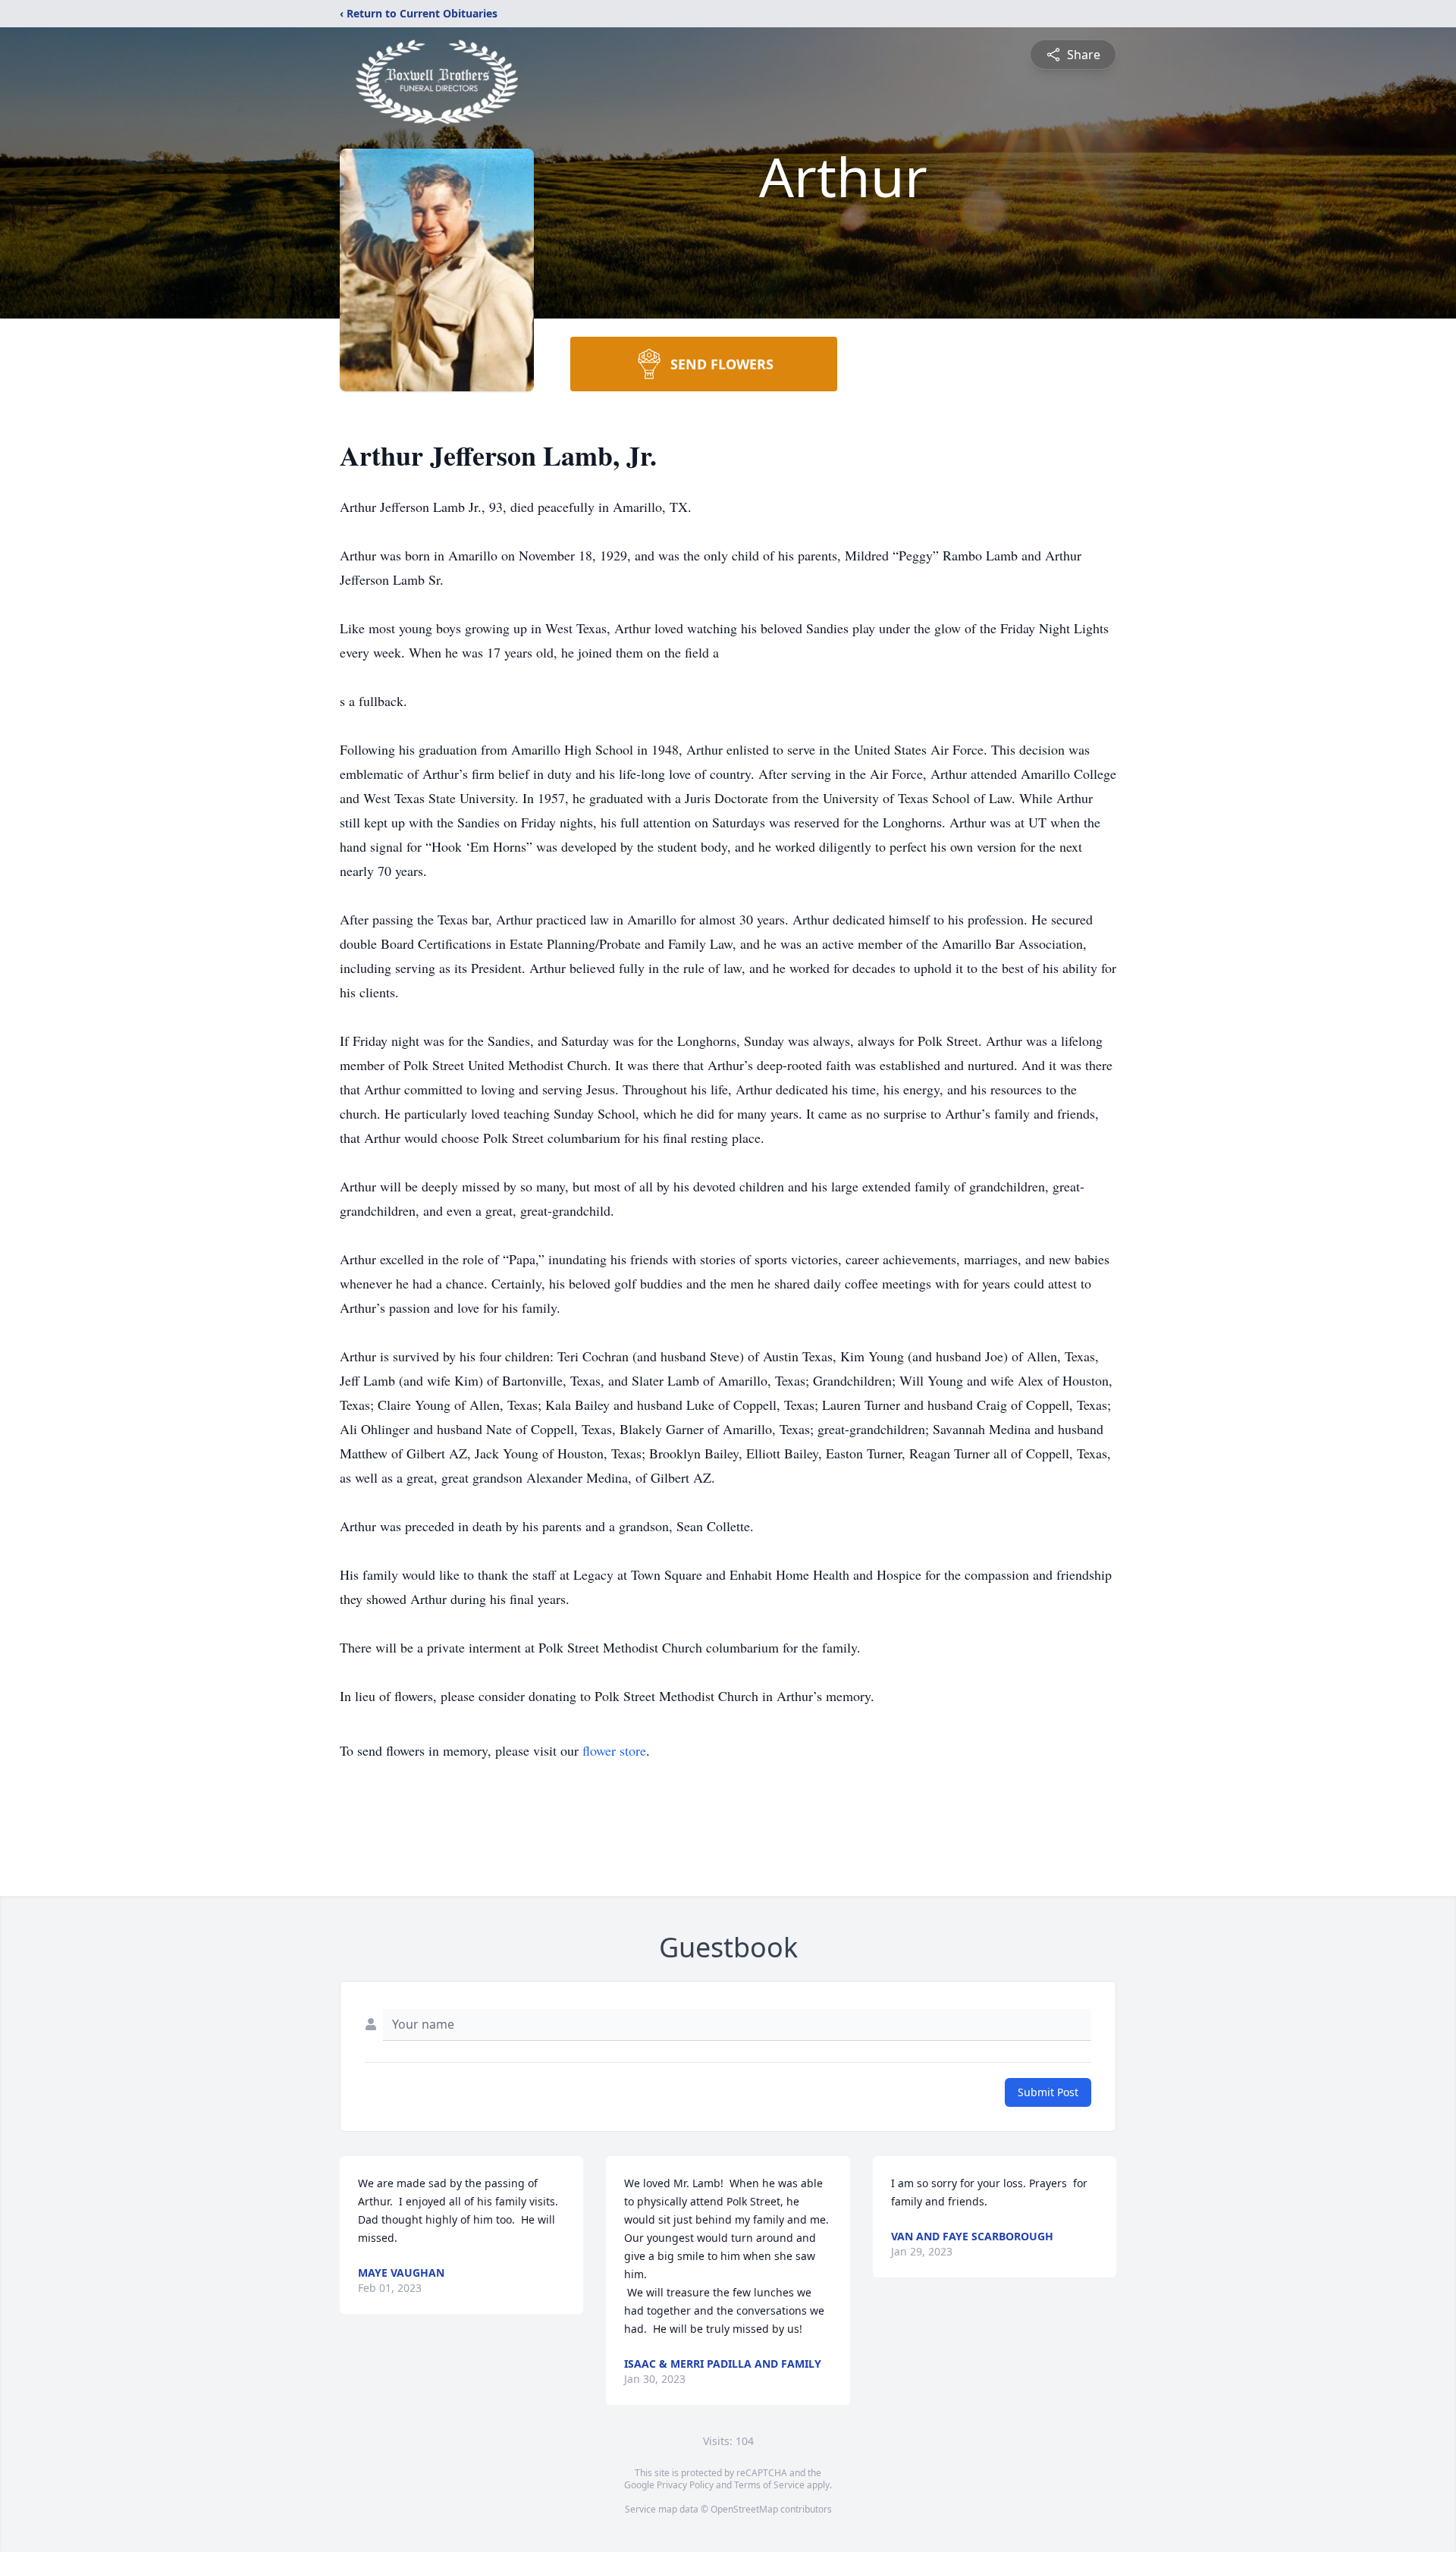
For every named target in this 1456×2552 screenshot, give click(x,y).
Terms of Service (769, 2485)
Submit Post (1048, 2092)
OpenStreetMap (744, 2509)
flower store (614, 1750)
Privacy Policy (685, 2485)
